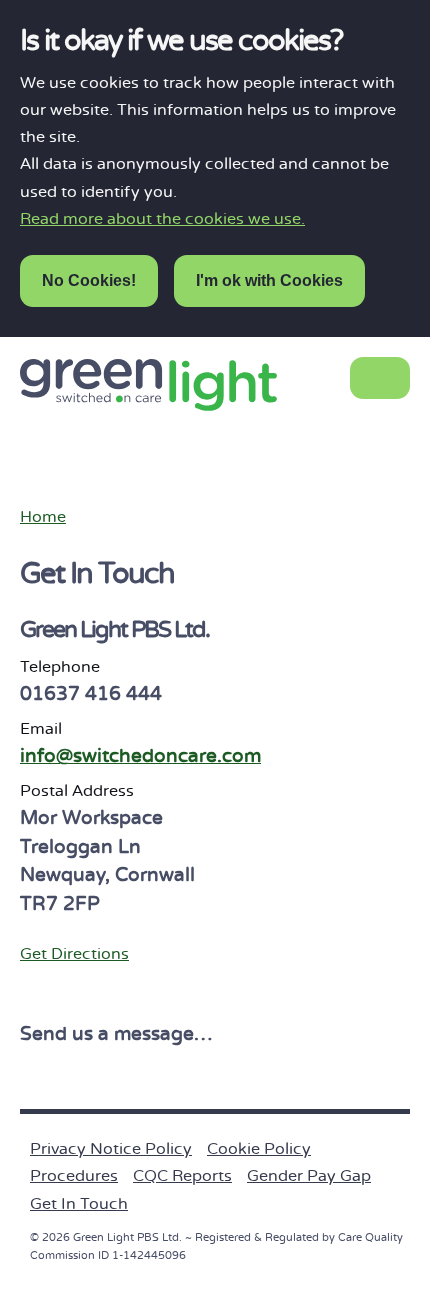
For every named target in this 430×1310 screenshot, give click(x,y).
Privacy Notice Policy (111, 1149)
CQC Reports (182, 1176)
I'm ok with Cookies (269, 280)
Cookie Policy (259, 1149)
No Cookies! (89, 280)
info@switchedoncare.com (140, 756)
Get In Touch (79, 1204)
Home (43, 517)
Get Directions (74, 954)
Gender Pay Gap (309, 1176)
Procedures (74, 1176)
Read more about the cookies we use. (162, 219)
